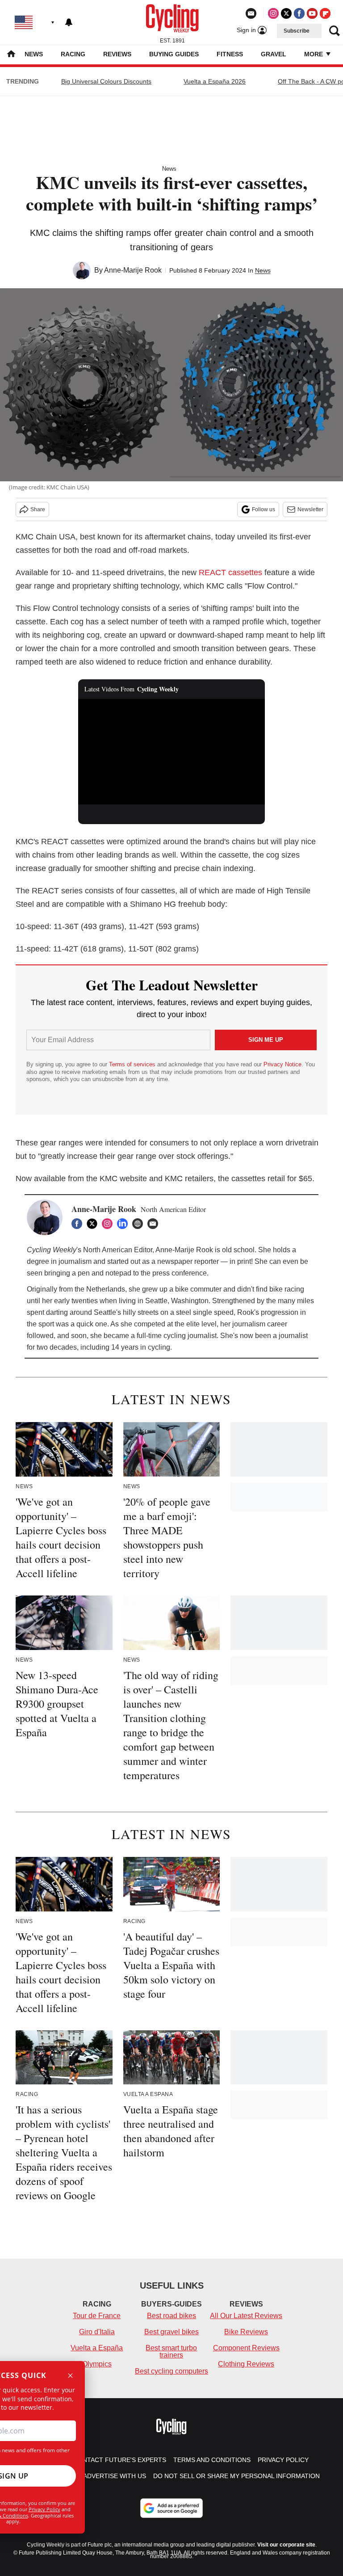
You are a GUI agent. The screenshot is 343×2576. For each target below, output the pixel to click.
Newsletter (310, 509)
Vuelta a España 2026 (215, 81)
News (34, 54)
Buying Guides (174, 54)
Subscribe (297, 31)
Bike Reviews (246, 2332)
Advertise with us (115, 2476)
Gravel (274, 54)
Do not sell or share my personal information (236, 2476)
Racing (73, 54)
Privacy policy (283, 2460)
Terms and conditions (212, 2460)
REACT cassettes (232, 572)
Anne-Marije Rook (133, 270)
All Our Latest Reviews (246, 2316)
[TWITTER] (94, 1224)
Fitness (230, 54)
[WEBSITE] (140, 1224)
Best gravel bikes (171, 2332)
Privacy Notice (282, 1064)
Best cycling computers (171, 2371)
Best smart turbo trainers (171, 2351)
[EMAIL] (155, 1224)
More (314, 54)
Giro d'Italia (97, 2332)
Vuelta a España (97, 2348)
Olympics (97, 2364)
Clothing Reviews (246, 2364)
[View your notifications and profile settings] (69, 22)
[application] (172, 752)
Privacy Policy (44, 2509)
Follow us (264, 509)
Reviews (117, 54)
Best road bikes (171, 2316)
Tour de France (97, 2316)
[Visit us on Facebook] (299, 13)
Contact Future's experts (120, 2460)
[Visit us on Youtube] (312, 13)
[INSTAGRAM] (109, 1224)
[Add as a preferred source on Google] (171, 2508)
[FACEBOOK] (79, 1224)
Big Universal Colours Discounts (106, 81)
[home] (11, 55)
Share (38, 509)
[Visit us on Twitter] (286, 13)
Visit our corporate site (286, 2545)
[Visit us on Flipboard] (325, 13)
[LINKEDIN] (125, 1224)
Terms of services (133, 1064)
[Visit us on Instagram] (273, 13)
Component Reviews (246, 2348)
